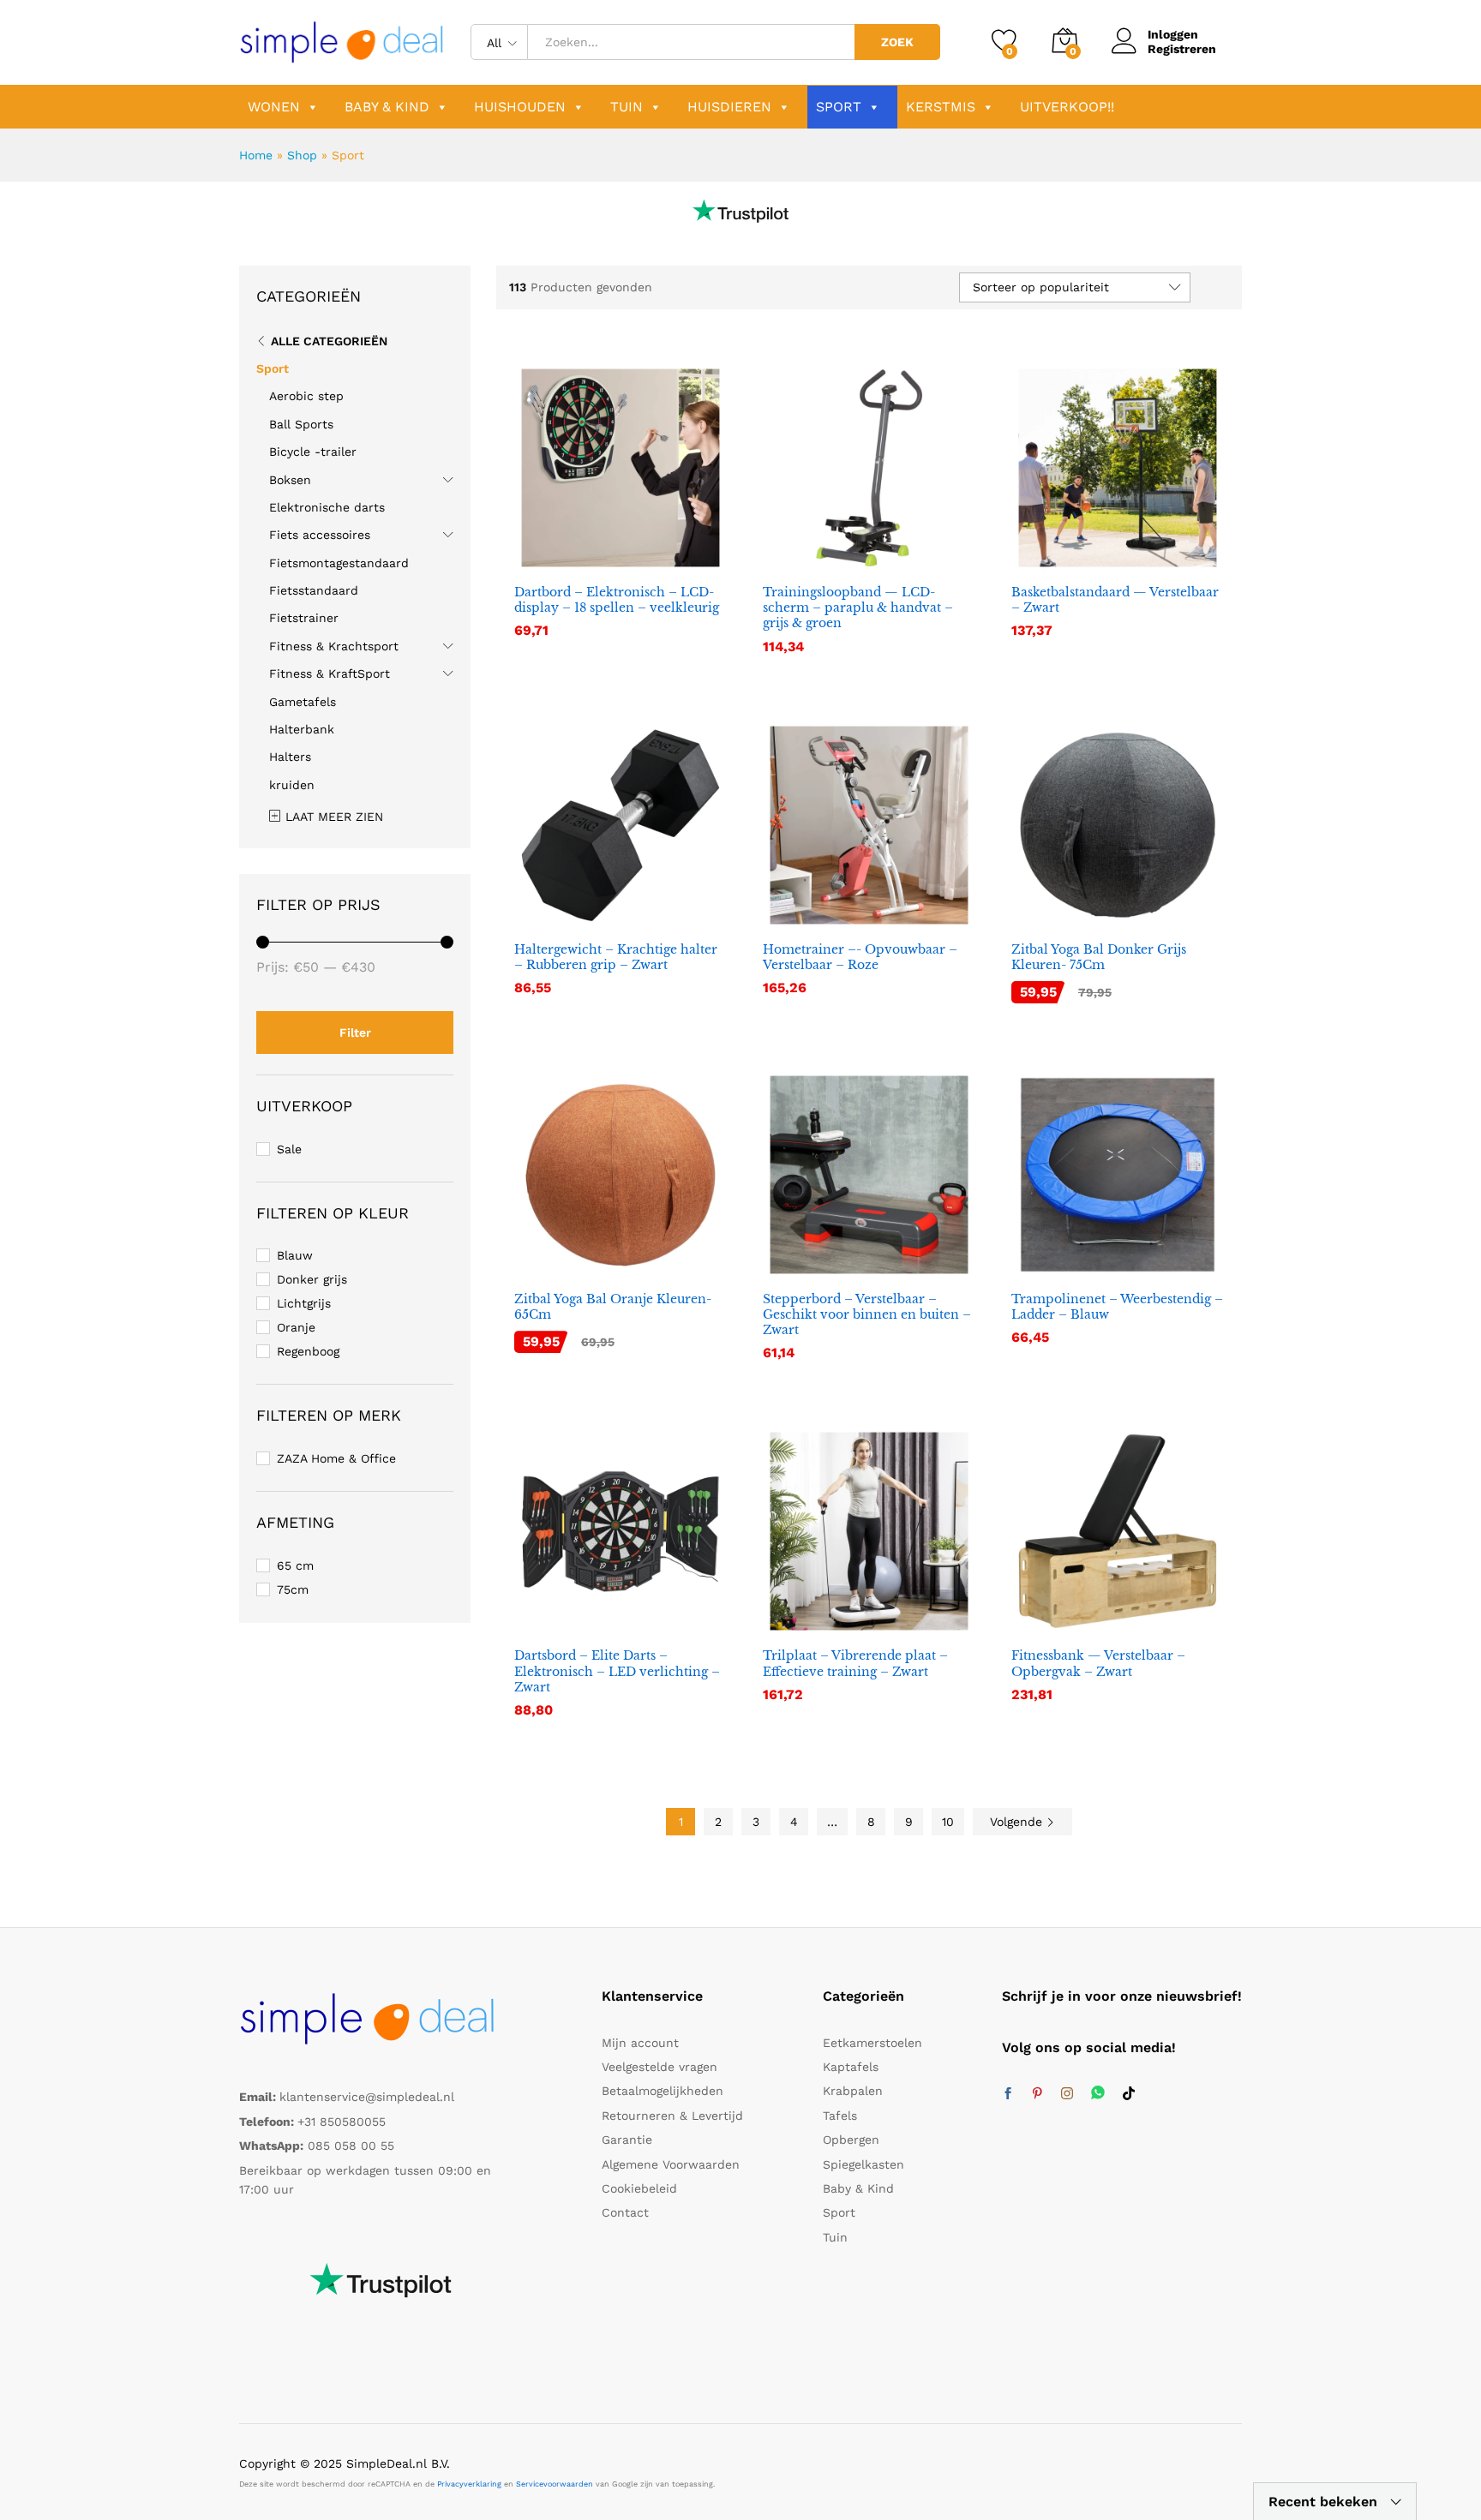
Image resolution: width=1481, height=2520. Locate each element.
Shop (302, 155)
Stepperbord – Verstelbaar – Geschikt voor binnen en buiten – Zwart (867, 1314)
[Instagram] (1067, 2094)
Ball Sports (301, 424)
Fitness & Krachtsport (334, 646)
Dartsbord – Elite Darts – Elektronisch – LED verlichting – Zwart (617, 1671)
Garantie (627, 2140)
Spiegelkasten (863, 2164)
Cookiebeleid (639, 2188)
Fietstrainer (304, 618)
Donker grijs (312, 1279)
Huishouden (520, 107)
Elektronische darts (327, 507)
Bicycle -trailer (313, 452)
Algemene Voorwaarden (671, 2164)
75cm (293, 1589)
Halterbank (302, 729)
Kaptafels (851, 2067)
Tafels (840, 2116)
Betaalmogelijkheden (663, 2091)
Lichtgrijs (304, 1303)
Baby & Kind (387, 107)
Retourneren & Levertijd (672, 2116)
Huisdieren (729, 107)
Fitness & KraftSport (330, 673)
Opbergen (851, 2140)
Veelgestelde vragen (660, 2067)
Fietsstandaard (314, 590)
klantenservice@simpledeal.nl (367, 2097)
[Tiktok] (1129, 2094)
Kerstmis (941, 107)
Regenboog (308, 1351)
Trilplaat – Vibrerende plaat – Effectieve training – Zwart (855, 1663)
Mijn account (640, 2043)
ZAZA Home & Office (336, 1458)
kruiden (292, 785)
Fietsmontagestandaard (339, 563)
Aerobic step (306, 396)
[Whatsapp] (1098, 2094)
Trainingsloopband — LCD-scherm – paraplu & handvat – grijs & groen (858, 608)
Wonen (274, 107)
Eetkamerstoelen (872, 2043)
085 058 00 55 (351, 2146)
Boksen (290, 480)
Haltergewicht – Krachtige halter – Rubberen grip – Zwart (616, 957)
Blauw (295, 1255)
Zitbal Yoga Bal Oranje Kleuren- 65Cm (613, 1307)
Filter (355, 1033)
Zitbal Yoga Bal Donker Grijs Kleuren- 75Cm (1099, 957)
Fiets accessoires (320, 535)
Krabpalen (853, 2091)
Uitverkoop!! (1067, 107)
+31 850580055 (342, 2122)
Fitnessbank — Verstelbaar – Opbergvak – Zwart (1098, 1663)
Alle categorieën (329, 341)
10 (948, 1822)
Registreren (1182, 49)
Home (256, 155)
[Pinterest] (1037, 2094)
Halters (290, 757)
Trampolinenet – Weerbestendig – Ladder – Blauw (1117, 1307)
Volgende (1018, 1822)
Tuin (627, 107)
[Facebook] (1008, 2094)
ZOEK (897, 42)
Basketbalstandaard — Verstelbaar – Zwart (1115, 600)
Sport (839, 107)
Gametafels (303, 702)
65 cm (295, 1565)
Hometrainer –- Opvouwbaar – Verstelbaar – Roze (860, 957)
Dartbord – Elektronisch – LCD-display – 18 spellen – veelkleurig (617, 600)
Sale (289, 1149)
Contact (625, 2212)
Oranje (296, 1327)
